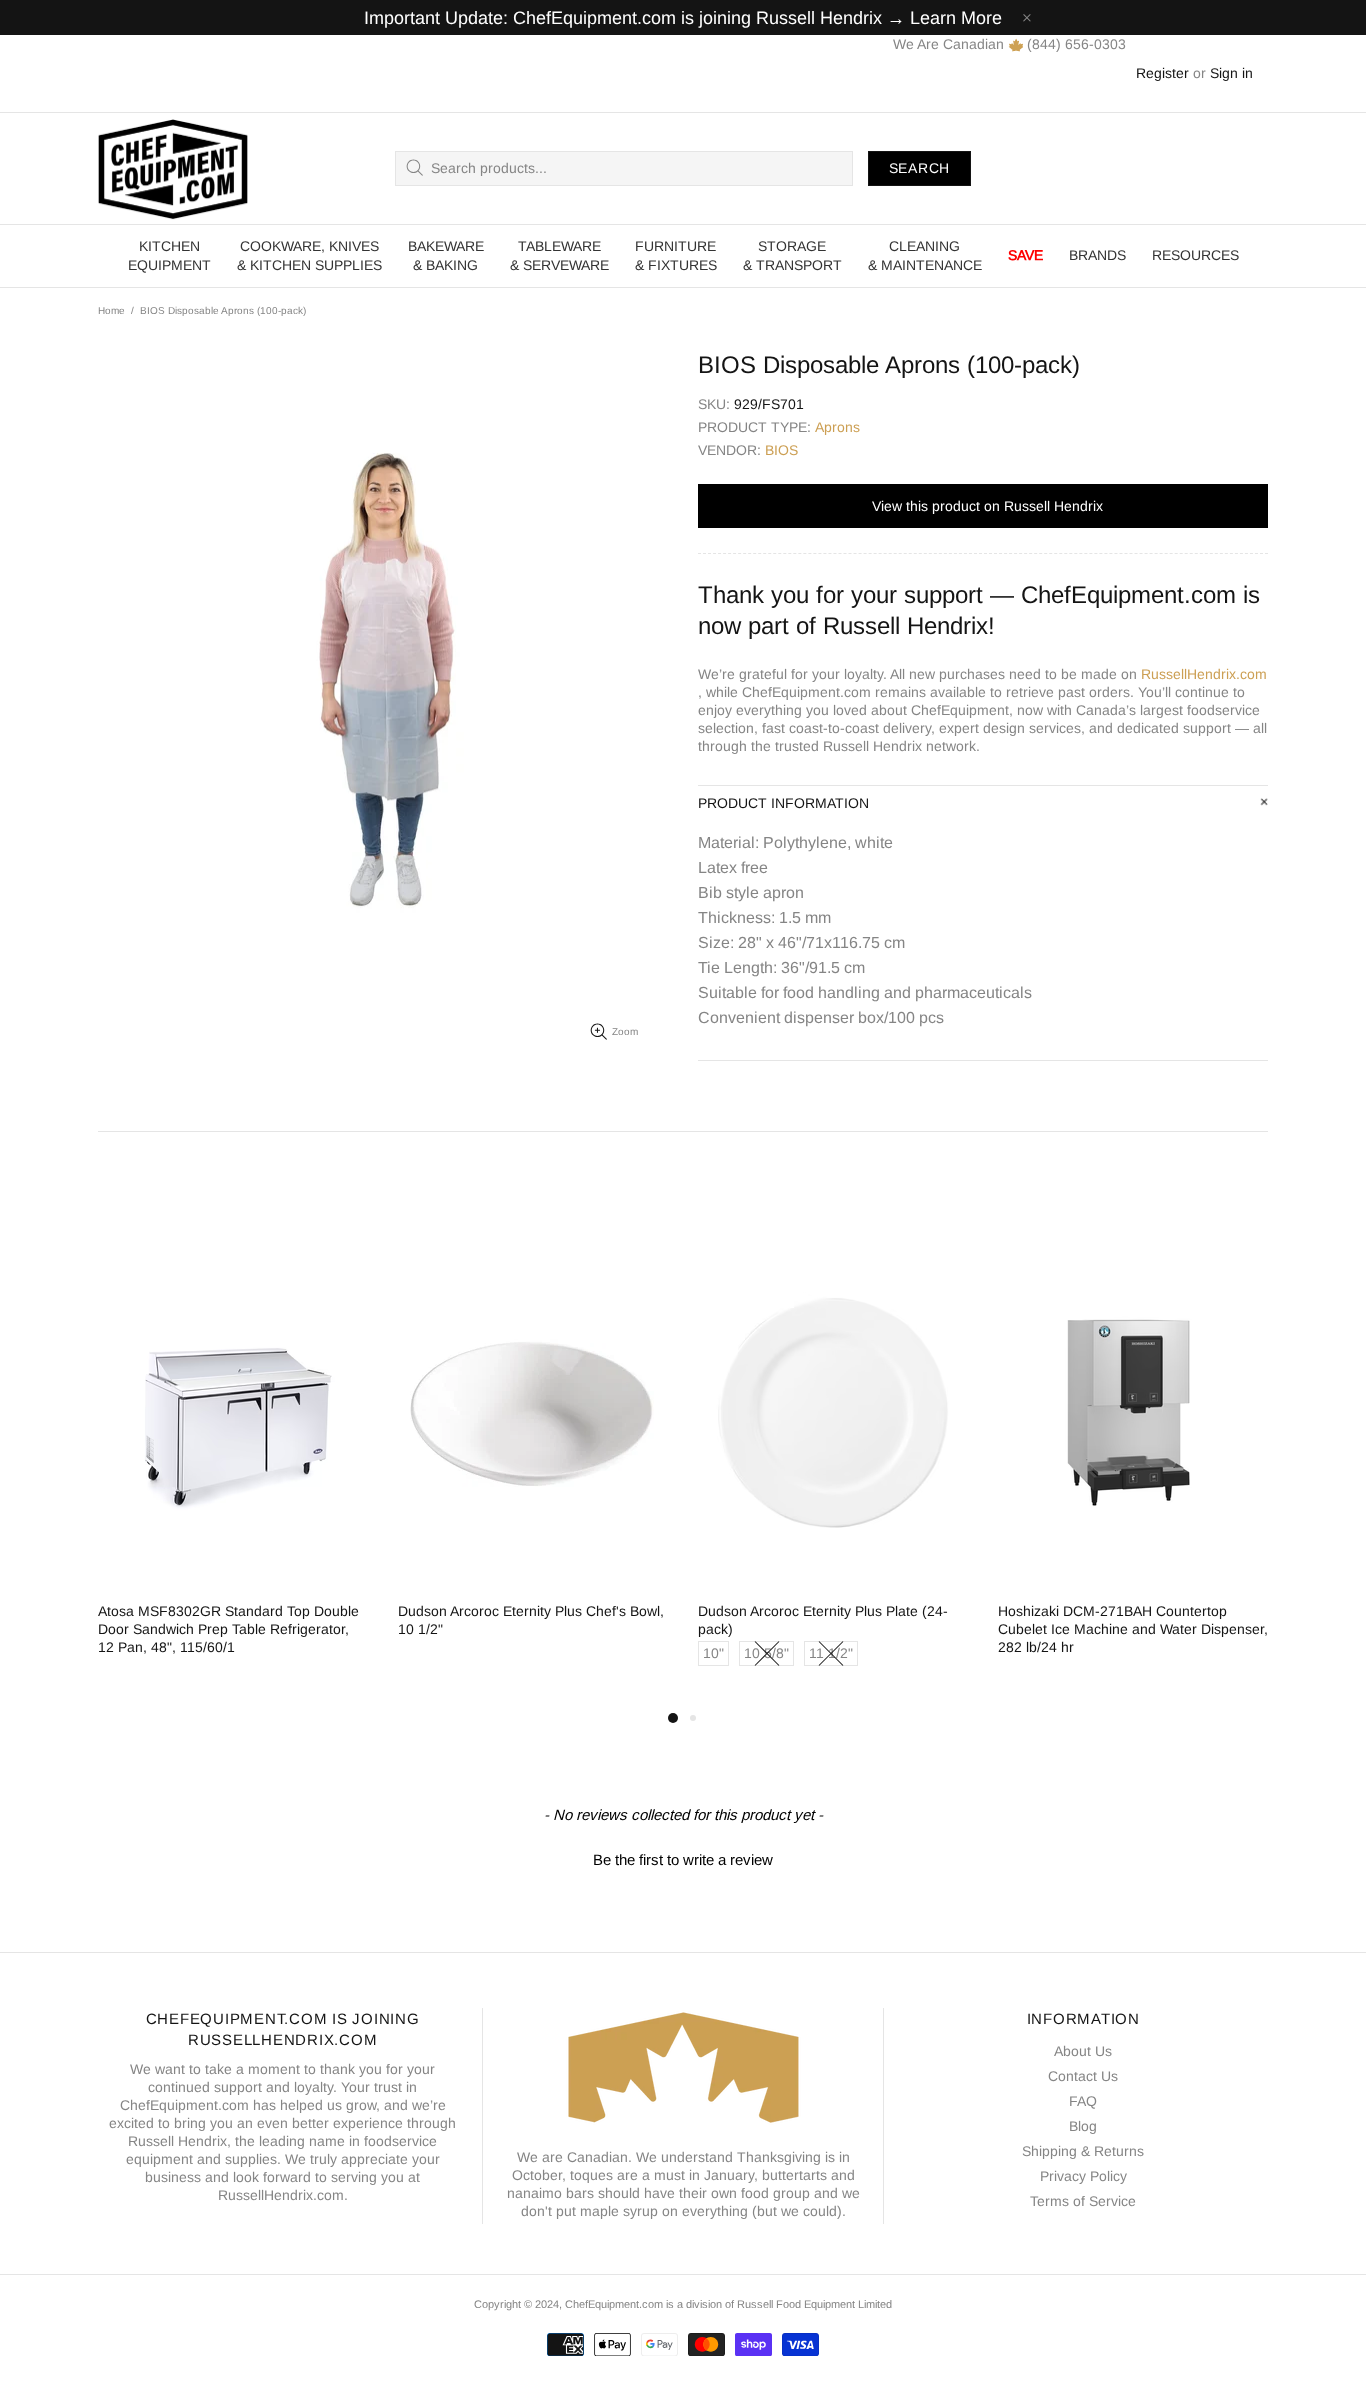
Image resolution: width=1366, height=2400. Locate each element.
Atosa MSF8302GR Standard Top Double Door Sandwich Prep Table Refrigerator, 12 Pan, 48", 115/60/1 (228, 1629)
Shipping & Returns (1083, 2151)
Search (919, 168)
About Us (1083, 2051)
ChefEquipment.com (173, 168)
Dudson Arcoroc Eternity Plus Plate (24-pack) (823, 1620)
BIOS (781, 450)
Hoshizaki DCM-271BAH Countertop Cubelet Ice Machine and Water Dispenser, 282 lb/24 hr (1133, 1629)
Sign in (1231, 73)
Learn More (956, 18)
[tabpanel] (233, 1465)
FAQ (1083, 2101)
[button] (683, 1857)
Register (1162, 73)
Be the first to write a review (683, 1859)
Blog (1083, 2126)
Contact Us (1083, 2076)
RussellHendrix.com (1204, 674)
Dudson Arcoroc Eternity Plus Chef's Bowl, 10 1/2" (531, 1620)
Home (111, 310)
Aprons (837, 427)
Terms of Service (1083, 2201)
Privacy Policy (1083, 2176)
